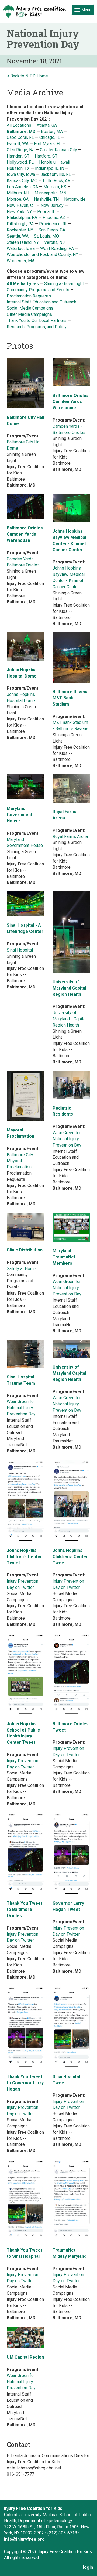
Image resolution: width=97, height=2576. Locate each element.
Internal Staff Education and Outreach (41, 302)
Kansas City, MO (22, 181)
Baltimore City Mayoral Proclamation (20, 1161)
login (88, 2567)
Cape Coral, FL (20, 137)
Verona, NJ (54, 242)
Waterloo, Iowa (21, 249)
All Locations (19, 125)
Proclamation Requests (29, 296)
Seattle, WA (18, 236)
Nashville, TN (46, 199)
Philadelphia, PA (22, 218)
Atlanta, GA (47, 125)
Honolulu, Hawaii (55, 162)
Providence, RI (53, 224)
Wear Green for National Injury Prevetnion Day (67, 1139)
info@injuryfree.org (24, 2539)
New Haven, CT (21, 205)
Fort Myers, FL (48, 144)
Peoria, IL (46, 212)
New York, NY (19, 212)
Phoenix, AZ (54, 218)
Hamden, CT (18, 156)
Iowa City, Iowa (21, 174)
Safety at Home (21, 1269)
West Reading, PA (57, 249)
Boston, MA (52, 131)
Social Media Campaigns (30, 308)
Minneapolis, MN (50, 193)
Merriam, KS (55, 187)
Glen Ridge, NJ (21, 150)
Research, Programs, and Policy (37, 327)
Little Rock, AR (57, 181)
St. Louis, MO (46, 236)
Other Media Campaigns (29, 314)
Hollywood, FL (20, 162)
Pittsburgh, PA (20, 224)
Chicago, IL (50, 137)
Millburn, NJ (18, 193)
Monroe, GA (18, 199)
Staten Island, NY (23, 242)
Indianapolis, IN (50, 168)
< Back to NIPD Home (27, 76)
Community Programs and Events (38, 290)
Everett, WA (18, 144)
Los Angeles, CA (22, 187)
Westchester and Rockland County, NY (43, 254)
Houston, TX (18, 168)
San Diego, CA (52, 230)
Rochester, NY (20, 230)
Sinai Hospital (20, 950)
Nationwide (75, 199)
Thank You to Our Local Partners (37, 321)
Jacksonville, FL (56, 174)
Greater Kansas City (58, 150)
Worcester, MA (21, 261)
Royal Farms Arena (70, 837)
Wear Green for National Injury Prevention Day (67, 1288)
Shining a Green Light (64, 284)
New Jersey (52, 205)
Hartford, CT (46, 156)
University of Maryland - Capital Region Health (70, 1019)
